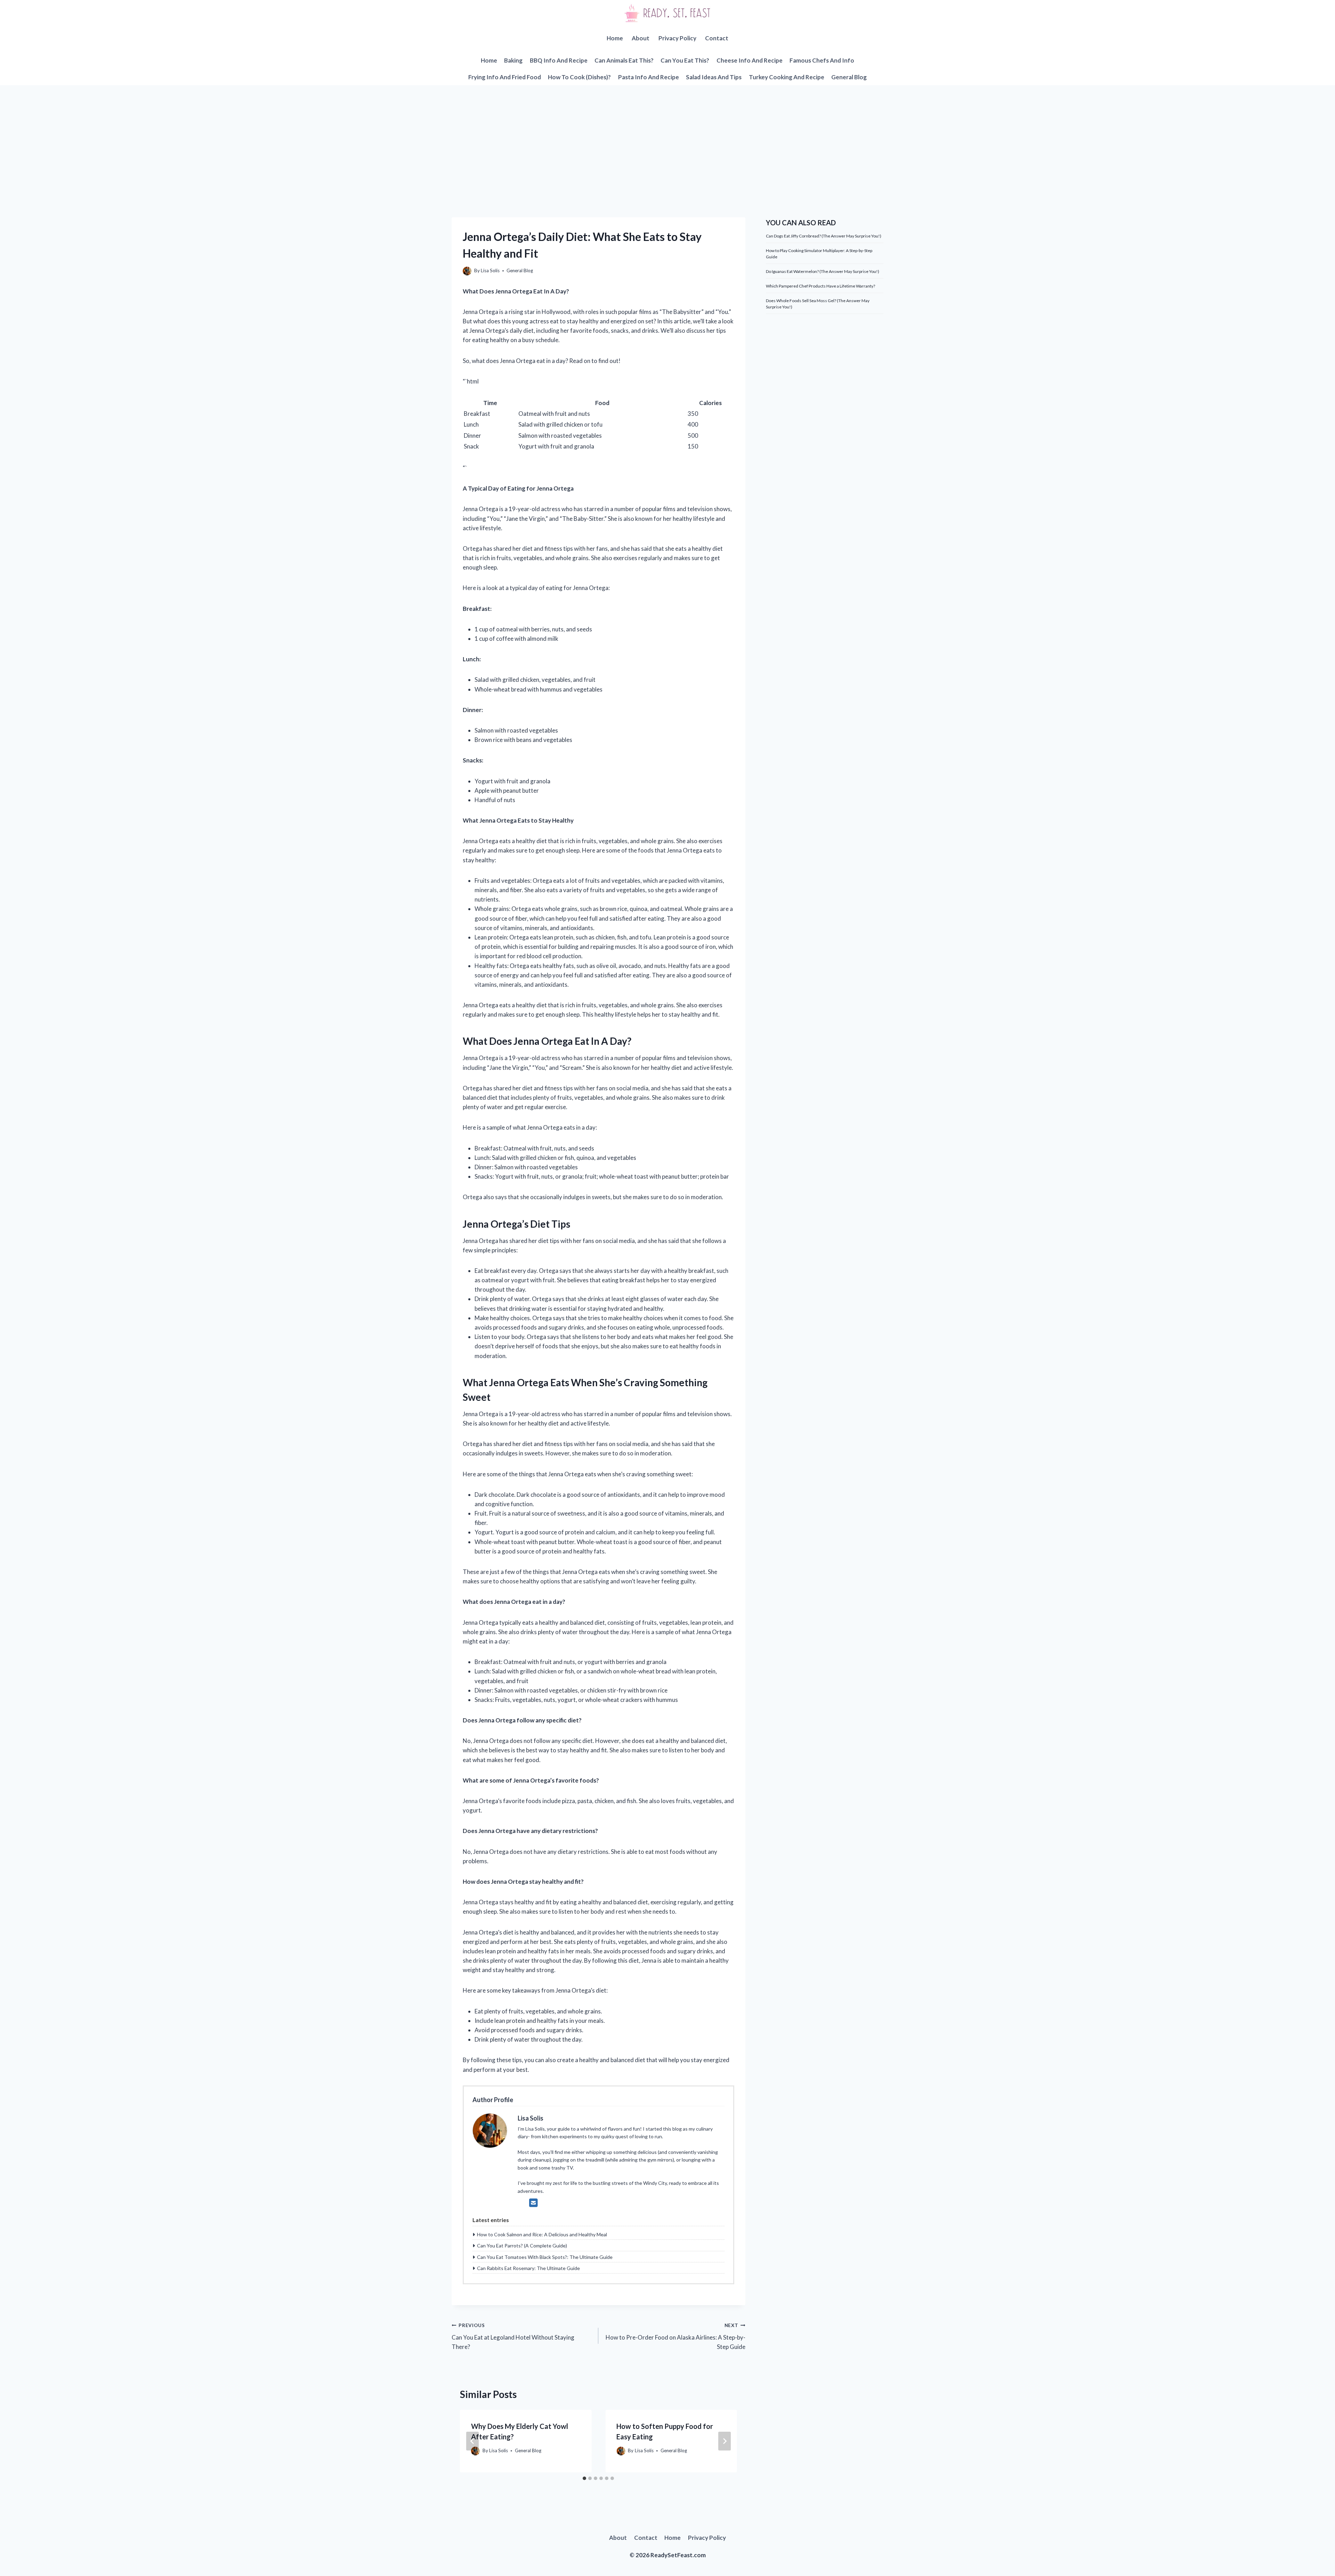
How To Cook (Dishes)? (579, 77)
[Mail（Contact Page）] (533, 2203)
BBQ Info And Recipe (559, 60)
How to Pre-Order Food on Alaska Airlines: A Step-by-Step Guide (675, 2336)
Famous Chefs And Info (822, 60)
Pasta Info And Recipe (649, 77)
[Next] (725, 2441)
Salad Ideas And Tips (714, 77)
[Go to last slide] (472, 2441)
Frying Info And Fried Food (505, 77)
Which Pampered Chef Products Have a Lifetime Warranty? (820, 286)
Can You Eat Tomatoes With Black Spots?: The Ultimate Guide (545, 2257)
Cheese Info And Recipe (750, 60)
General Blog (849, 77)
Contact (717, 38)
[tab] (584, 2478)
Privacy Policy (677, 38)
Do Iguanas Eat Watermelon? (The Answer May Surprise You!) (823, 271)
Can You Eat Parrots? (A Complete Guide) (522, 2246)
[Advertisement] (667, 137)
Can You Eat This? (685, 60)
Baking (513, 60)
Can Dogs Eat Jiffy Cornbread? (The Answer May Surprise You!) (824, 236)
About (641, 38)
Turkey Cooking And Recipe (787, 77)
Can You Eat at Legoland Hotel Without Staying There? (513, 2336)
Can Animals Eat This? (624, 60)
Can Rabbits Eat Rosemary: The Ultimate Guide (528, 2268)
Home (615, 38)
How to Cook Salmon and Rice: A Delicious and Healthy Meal (542, 2234)
